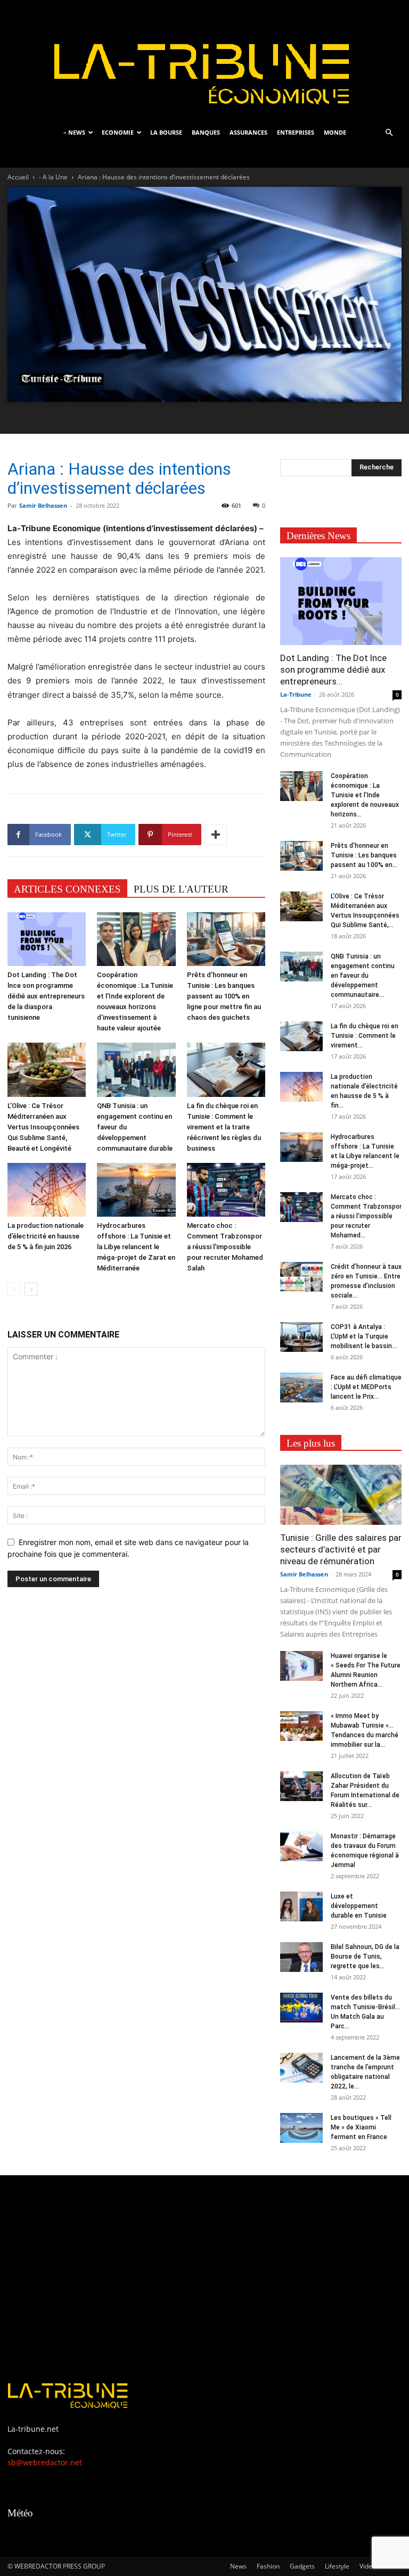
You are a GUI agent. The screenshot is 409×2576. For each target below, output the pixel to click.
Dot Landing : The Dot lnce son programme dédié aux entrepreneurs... (333, 670)
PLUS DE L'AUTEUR (181, 889)
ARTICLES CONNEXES (67, 889)
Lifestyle (337, 2566)
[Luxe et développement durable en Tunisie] (301, 1906)
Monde (335, 132)
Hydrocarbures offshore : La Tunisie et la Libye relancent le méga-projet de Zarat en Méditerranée (136, 1247)
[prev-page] (14, 1289)
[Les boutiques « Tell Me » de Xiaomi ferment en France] (301, 2128)
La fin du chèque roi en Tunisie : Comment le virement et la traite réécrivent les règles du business (224, 1127)
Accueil (18, 177)
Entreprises (296, 132)
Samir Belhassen (43, 505)
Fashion (268, 2566)
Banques (206, 132)
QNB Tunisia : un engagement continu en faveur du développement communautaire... (363, 976)
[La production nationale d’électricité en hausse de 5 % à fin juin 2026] (47, 1190)
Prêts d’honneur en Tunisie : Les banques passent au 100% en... (364, 855)
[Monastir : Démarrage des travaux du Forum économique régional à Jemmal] (301, 1846)
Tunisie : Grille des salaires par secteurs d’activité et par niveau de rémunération (341, 1549)
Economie (118, 132)
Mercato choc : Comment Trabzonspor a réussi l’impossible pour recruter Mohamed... (366, 1216)
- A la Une (53, 177)
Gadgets (302, 2566)
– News (74, 132)
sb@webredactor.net (45, 2462)
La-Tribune (296, 694)
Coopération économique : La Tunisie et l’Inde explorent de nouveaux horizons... (365, 795)
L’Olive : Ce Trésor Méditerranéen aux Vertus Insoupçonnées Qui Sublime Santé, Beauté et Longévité (43, 1127)
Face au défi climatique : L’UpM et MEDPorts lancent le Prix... (366, 1387)
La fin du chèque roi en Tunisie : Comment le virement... (365, 1036)
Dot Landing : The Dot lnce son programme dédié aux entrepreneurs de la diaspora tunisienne (46, 996)
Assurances (248, 132)
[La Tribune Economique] (204, 60)
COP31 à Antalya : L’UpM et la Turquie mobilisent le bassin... (364, 1336)
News (238, 2566)
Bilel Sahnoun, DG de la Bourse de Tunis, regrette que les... (365, 1956)
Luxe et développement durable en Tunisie (359, 1906)
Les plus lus (311, 1443)
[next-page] (31, 1289)
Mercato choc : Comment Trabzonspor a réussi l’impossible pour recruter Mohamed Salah (225, 1247)
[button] (389, 133)
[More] (216, 835)
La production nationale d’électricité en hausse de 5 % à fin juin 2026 (46, 1236)
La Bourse (166, 132)
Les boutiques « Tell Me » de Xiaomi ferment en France (361, 2127)
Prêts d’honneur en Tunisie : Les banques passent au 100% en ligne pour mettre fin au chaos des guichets (224, 996)
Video (368, 2566)
